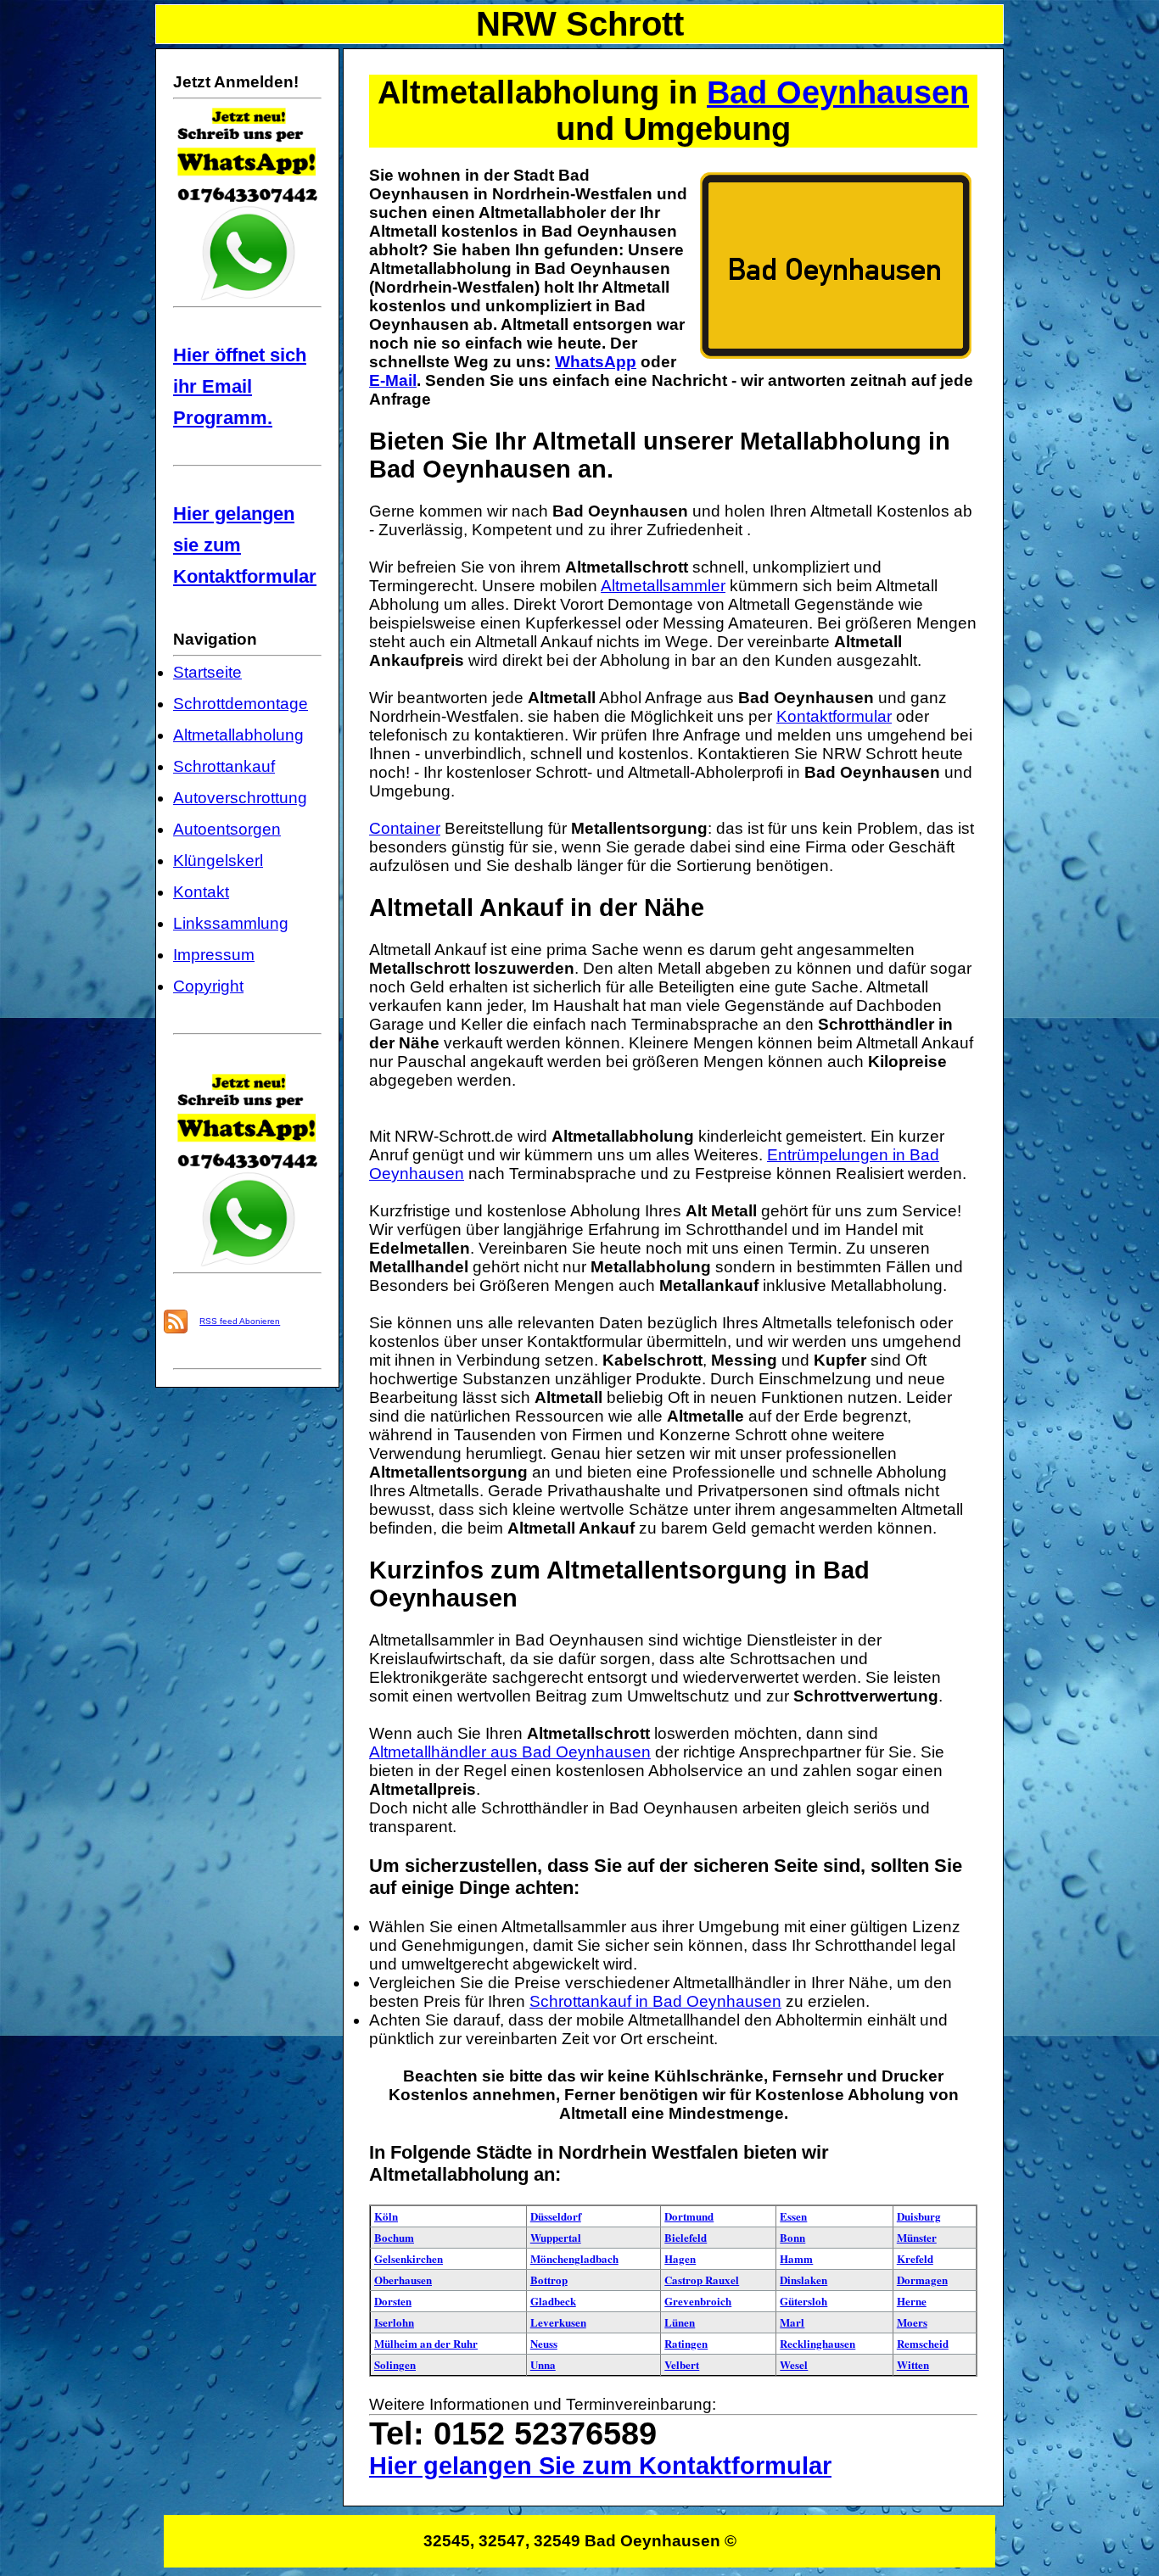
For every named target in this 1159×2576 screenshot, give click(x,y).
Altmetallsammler (663, 586)
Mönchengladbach (574, 2258)
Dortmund (689, 2216)
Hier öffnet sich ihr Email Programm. (240, 386)
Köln (386, 2216)
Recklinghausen (817, 2343)
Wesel (794, 2364)
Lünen (680, 2322)
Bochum (394, 2237)
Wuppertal (556, 2237)
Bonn (792, 2237)
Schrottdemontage (241, 704)
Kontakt (201, 892)
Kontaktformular (834, 716)
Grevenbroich (698, 2301)
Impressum (214, 955)
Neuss (544, 2343)
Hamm (796, 2258)
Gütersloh (803, 2301)
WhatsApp (596, 362)
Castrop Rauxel (702, 2280)
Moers (912, 2322)
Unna (543, 2364)
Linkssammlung (231, 923)
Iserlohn (394, 2322)
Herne (912, 2301)
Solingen (395, 2364)
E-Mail (393, 380)
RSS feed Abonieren (240, 1321)
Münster (917, 2237)
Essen (793, 2216)
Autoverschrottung (240, 798)
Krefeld (915, 2258)
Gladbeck (553, 2301)
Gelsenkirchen (409, 2258)
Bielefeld (686, 2237)
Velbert (682, 2364)
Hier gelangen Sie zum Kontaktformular (600, 2466)
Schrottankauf (224, 766)
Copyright (208, 986)
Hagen (680, 2258)
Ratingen (686, 2343)
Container (405, 828)
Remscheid (923, 2343)
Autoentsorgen (227, 829)
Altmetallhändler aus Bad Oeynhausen (510, 1752)
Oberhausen (403, 2280)
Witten (913, 2364)
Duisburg (919, 2216)
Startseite (207, 672)
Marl (792, 2322)
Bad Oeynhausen (838, 92)
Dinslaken (803, 2280)
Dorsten (393, 2301)
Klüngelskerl (218, 861)
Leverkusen (558, 2322)
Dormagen (922, 2280)
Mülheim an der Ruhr (426, 2343)
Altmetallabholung (238, 735)
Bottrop (549, 2280)
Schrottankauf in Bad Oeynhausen (655, 2001)
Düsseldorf (556, 2216)
